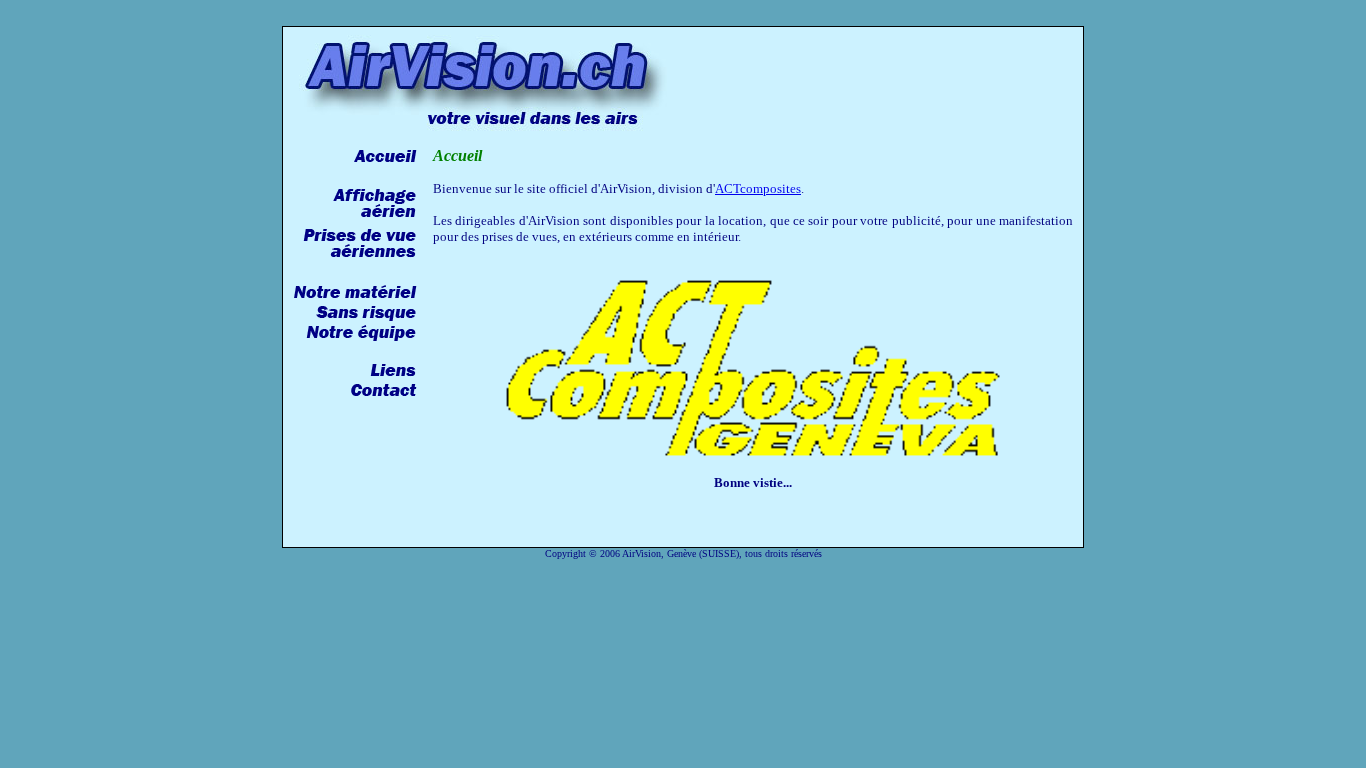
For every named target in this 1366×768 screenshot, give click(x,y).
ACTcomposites (758, 188)
